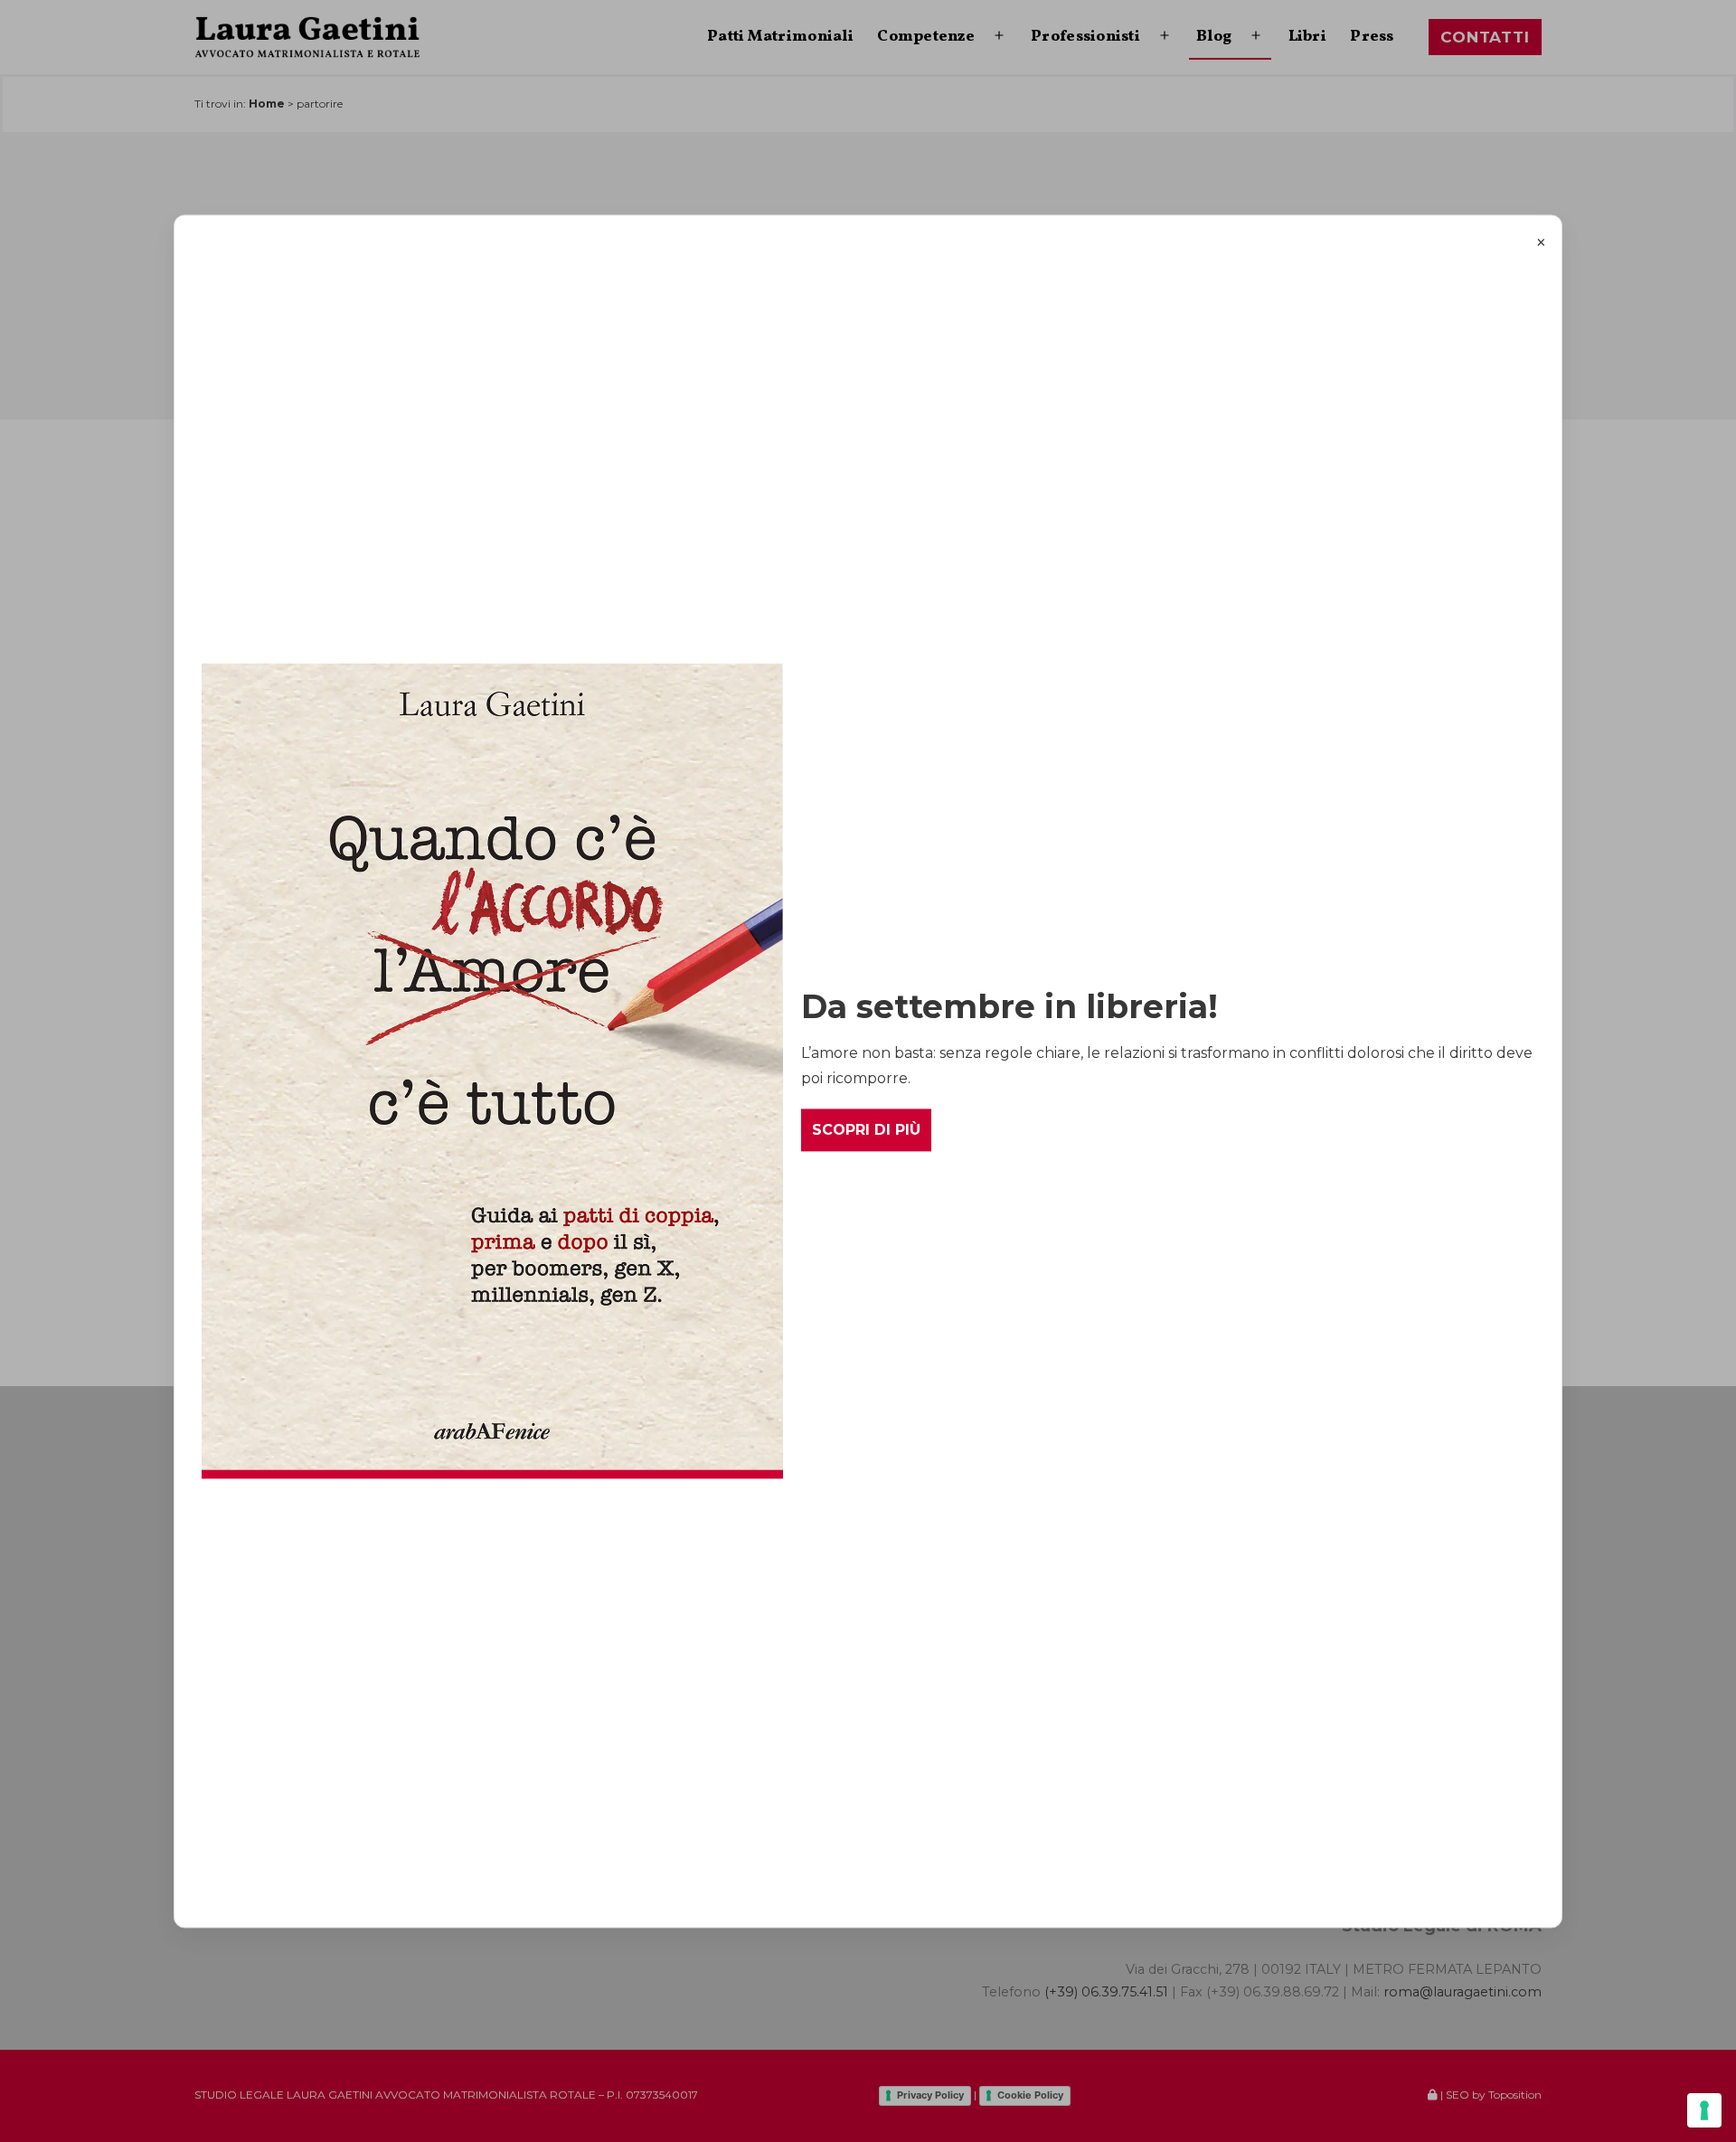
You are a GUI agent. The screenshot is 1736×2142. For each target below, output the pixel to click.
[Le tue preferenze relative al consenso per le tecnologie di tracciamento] (1704, 2110)
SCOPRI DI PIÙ (866, 1130)
